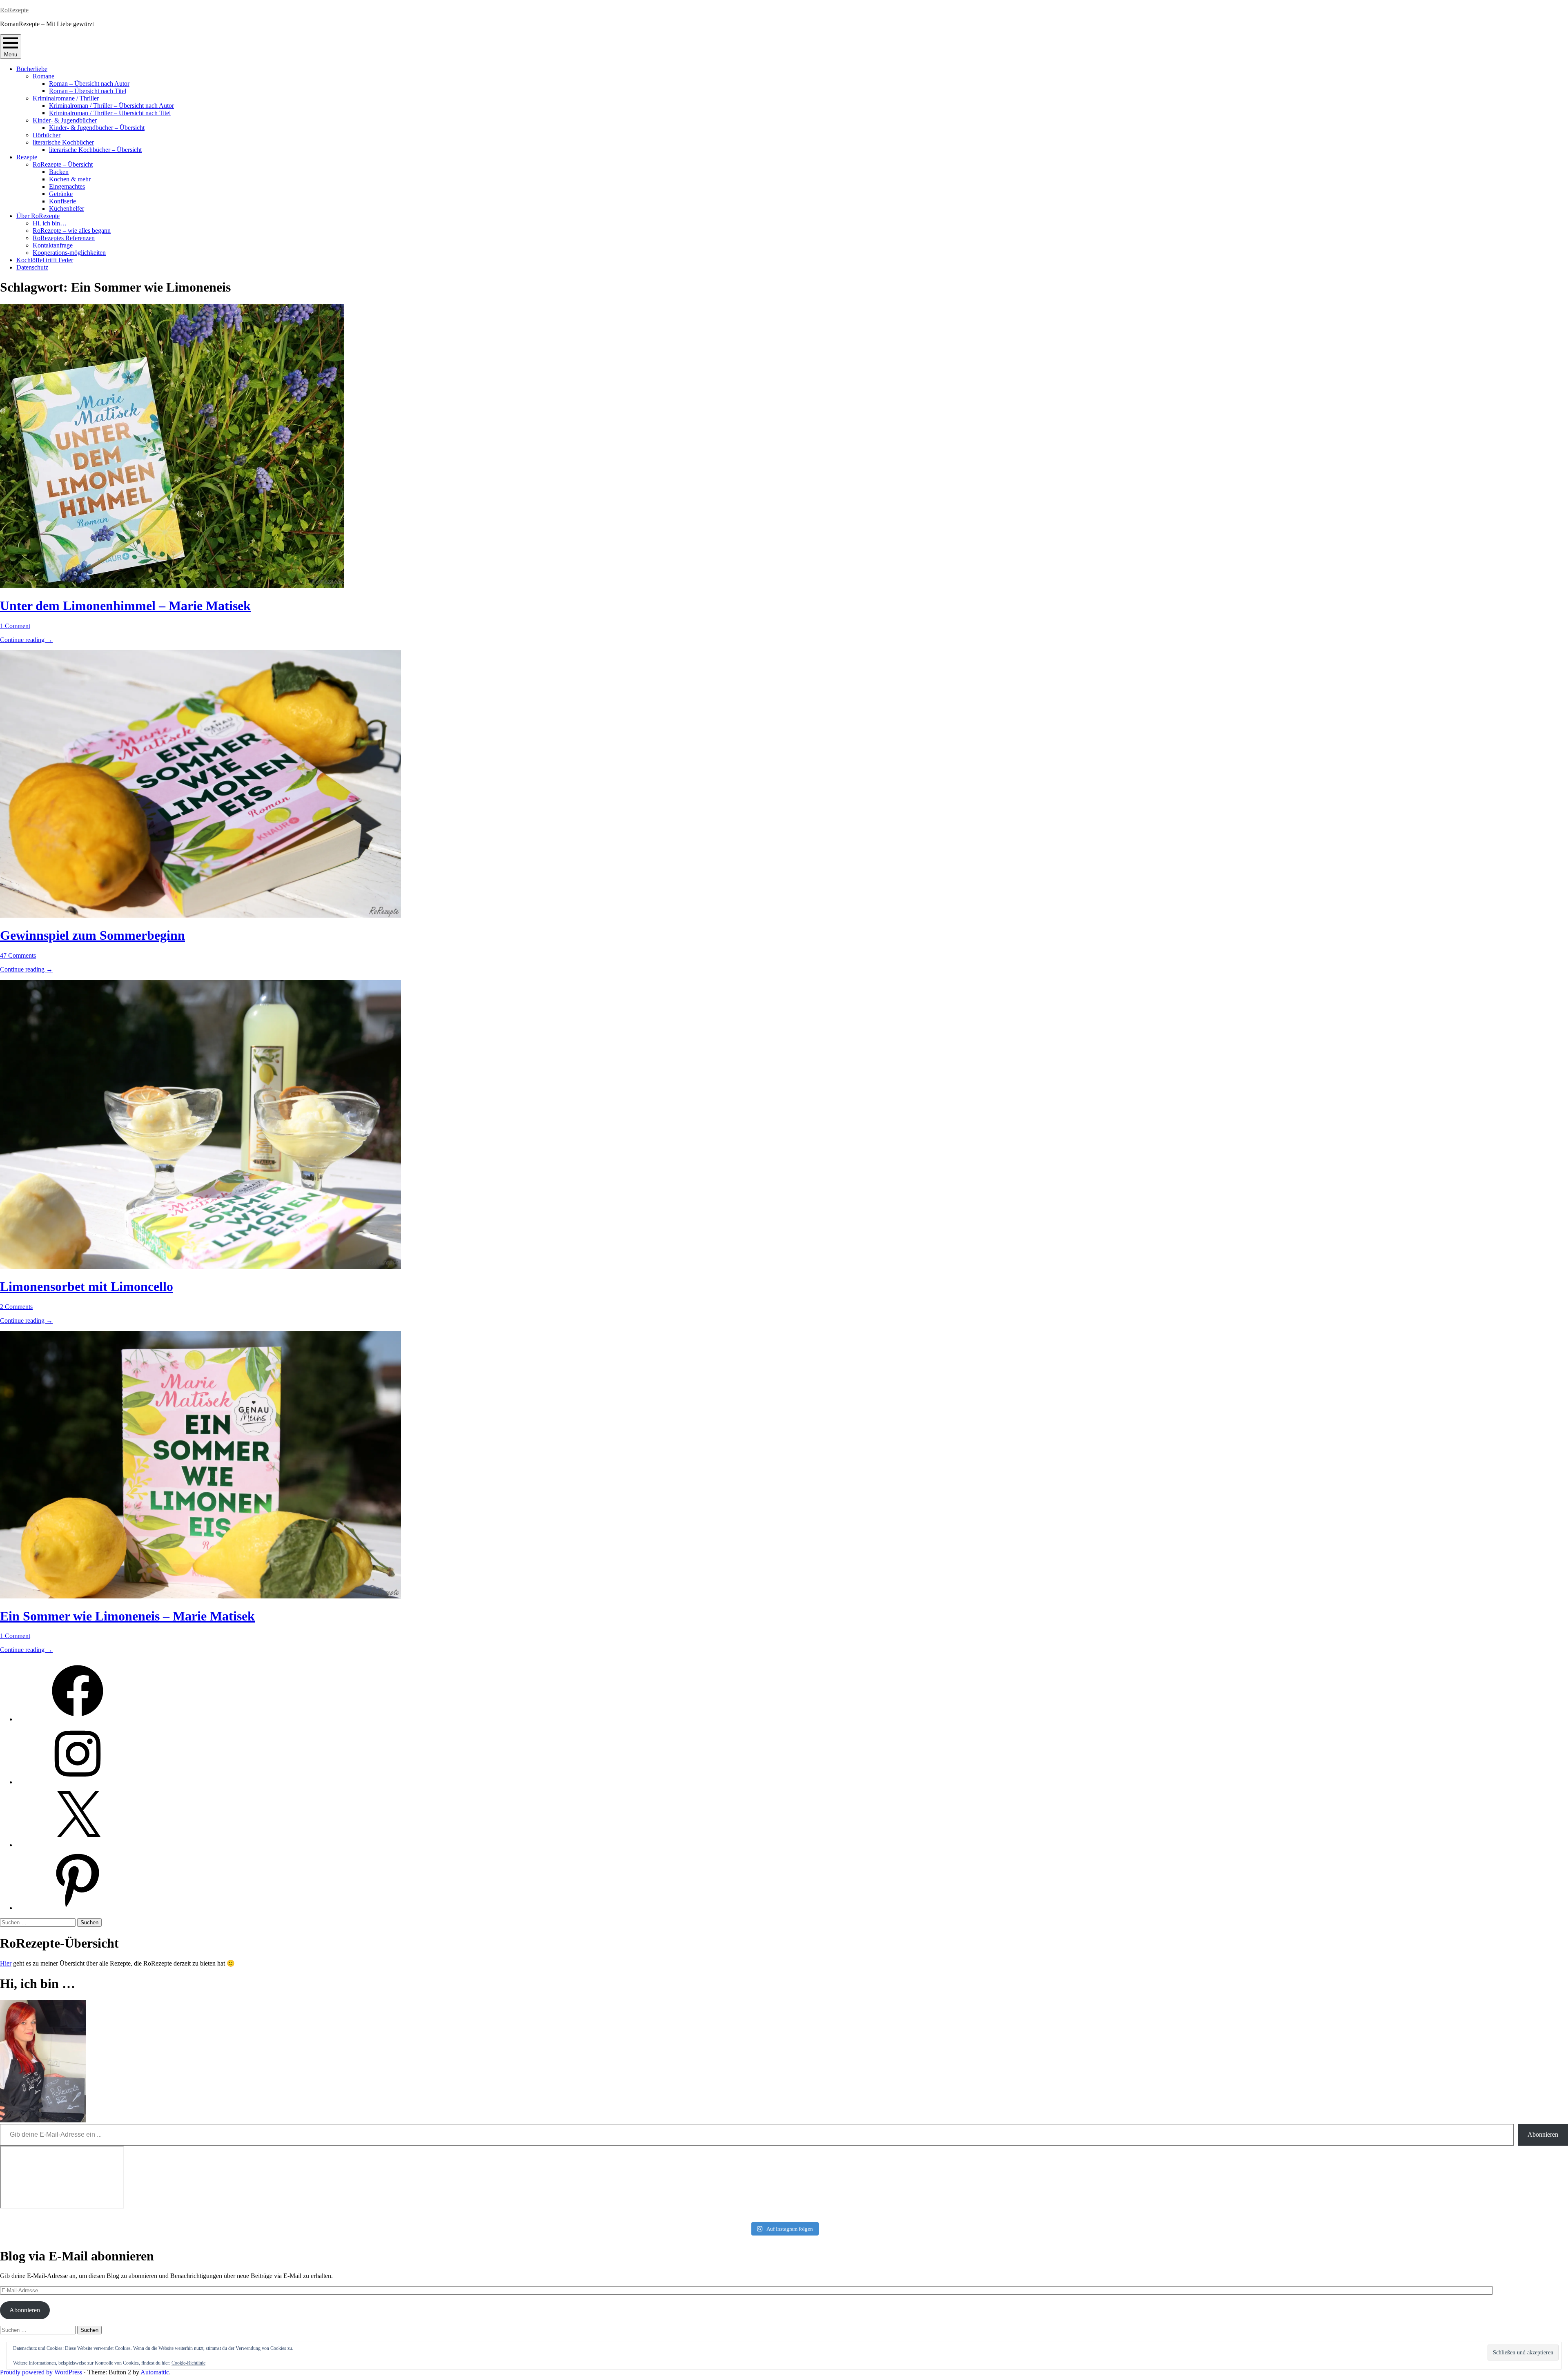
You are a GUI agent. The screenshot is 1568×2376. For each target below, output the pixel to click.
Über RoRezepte (38, 216)
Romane (43, 76)
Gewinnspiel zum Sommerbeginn (92, 935)
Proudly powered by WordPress (41, 2372)
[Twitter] (78, 1845)
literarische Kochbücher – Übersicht (95, 150)
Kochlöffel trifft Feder (45, 260)
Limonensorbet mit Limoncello (87, 1286)
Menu (11, 55)
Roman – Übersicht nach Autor (89, 84)
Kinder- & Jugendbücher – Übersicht (97, 128)
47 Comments (18, 955)
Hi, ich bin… (50, 223)
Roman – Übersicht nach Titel (88, 91)
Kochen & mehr (70, 179)
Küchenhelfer (67, 208)
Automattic (155, 2372)
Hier (6, 1963)
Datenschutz (32, 267)
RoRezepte (14, 10)
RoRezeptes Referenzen (64, 238)
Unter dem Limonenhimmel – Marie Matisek (125, 606)
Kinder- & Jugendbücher (65, 120)
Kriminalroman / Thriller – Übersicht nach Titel (110, 113)
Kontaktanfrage (53, 245)
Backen (59, 172)
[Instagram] (78, 1782)
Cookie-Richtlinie (188, 2363)
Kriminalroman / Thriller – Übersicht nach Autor (111, 106)
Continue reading (26, 640)
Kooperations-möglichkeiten (69, 253)
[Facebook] (78, 1719)
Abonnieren (1543, 2134)
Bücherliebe (32, 69)
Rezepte (27, 157)
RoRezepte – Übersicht (63, 164)
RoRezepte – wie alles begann (72, 231)
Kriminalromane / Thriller (66, 98)
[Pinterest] (78, 1908)
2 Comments (16, 1307)
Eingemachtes (67, 186)
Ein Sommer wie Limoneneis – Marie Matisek (127, 1616)
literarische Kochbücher (63, 142)
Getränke (61, 194)
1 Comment (15, 626)
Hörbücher (47, 135)
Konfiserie (62, 201)
